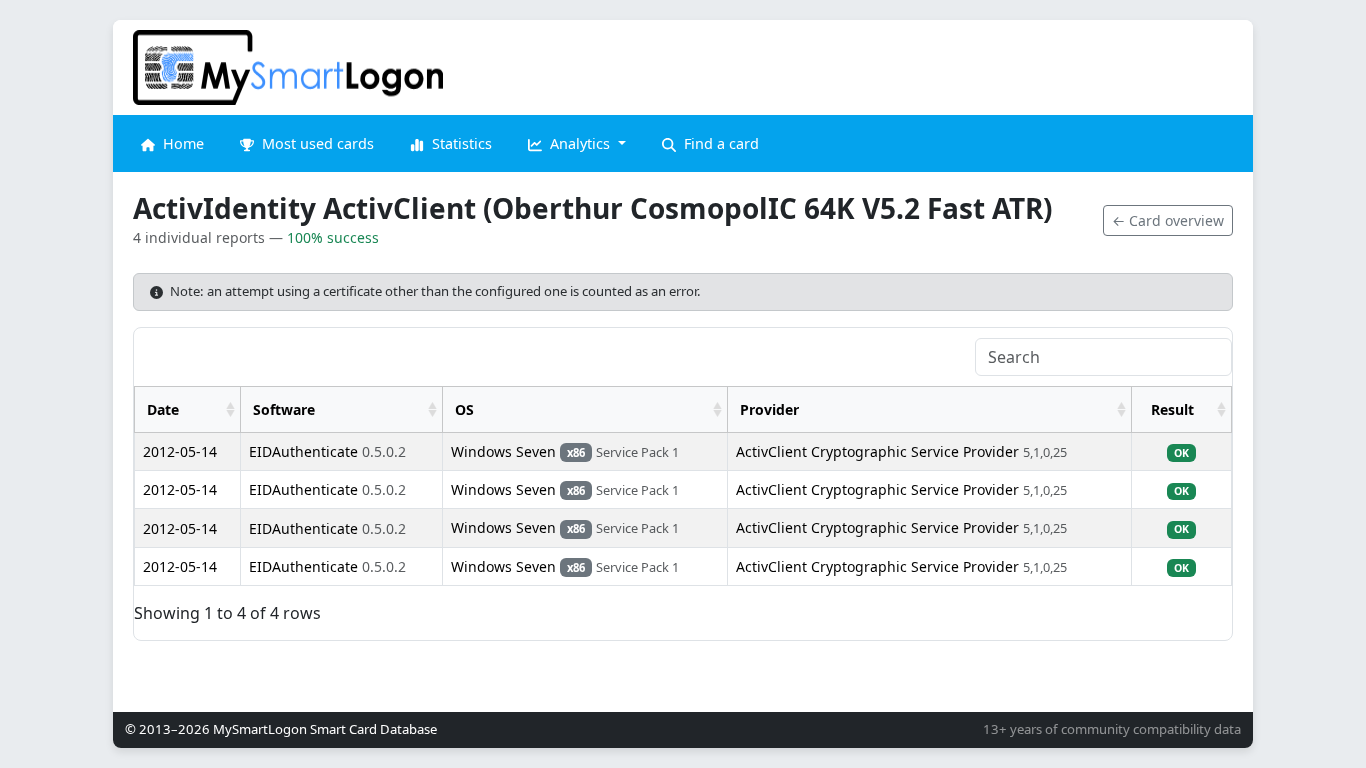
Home (181, 143)
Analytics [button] (580, 143)
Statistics (460, 143)
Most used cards (316, 143)
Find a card (719, 143)
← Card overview (1168, 220)
